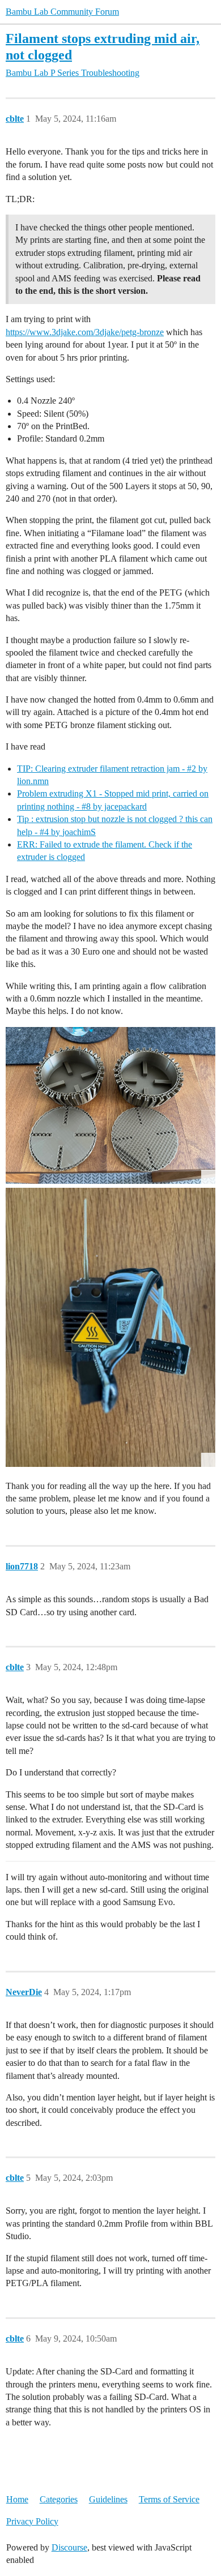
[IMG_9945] (110, 1327)
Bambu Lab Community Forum (62, 12)
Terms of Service (169, 2499)
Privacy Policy (32, 2521)
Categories (59, 2499)
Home (17, 2499)
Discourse (69, 2547)
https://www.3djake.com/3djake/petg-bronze (85, 332)
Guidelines (108, 2499)
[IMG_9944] (110, 1106)
